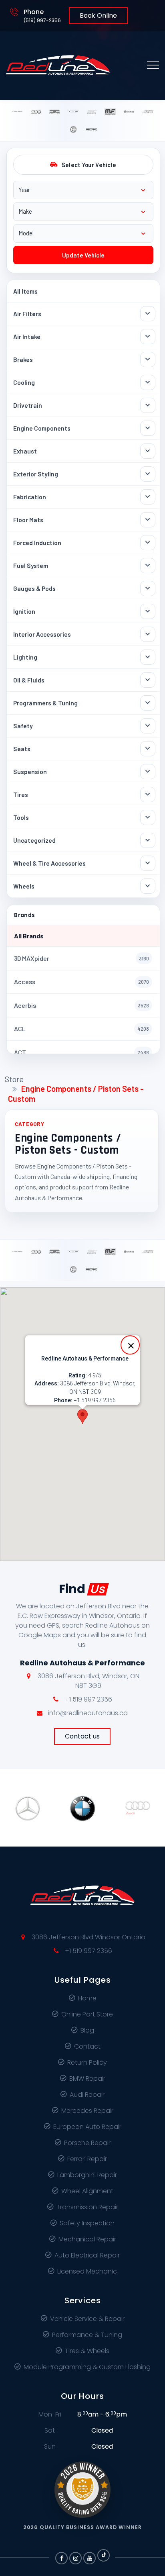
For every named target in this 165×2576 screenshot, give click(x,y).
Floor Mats (28, 520)
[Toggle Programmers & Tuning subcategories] (148, 703)
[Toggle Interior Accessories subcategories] (148, 634)
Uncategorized (34, 840)
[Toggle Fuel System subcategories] (148, 566)
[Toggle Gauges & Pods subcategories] (148, 588)
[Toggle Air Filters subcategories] (148, 314)
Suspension (30, 771)
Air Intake (27, 336)
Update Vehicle (83, 255)
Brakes (23, 359)
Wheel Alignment (87, 2191)
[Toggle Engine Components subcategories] (148, 428)
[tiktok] (104, 2555)
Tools (21, 817)
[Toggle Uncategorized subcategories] (148, 840)
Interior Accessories (42, 634)
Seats (22, 749)
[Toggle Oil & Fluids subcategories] (148, 680)
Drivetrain (28, 405)
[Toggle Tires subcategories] (148, 795)
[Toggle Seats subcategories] (148, 749)
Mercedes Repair (87, 2111)
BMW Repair (87, 2079)
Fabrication (30, 497)
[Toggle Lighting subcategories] (148, 657)
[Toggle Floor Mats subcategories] (148, 520)
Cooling (24, 382)
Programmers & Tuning (45, 703)
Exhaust (25, 451)
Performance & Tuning (87, 2335)
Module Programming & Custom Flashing (87, 2367)
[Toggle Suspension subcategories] (148, 772)
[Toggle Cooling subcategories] (148, 382)
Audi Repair (87, 2095)
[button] (82, 1417)
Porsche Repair (87, 2143)
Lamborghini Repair (87, 2175)
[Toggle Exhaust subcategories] (148, 451)
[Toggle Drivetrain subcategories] (148, 405)
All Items (25, 291)
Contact (87, 2046)
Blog (87, 2030)
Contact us (82, 1736)
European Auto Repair (87, 2127)
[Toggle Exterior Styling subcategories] (148, 474)
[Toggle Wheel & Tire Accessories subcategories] (148, 863)
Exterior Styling (36, 474)
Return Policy (87, 2062)
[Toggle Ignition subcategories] (148, 611)
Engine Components (42, 428)
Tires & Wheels (87, 2351)
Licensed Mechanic (87, 2271)
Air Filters (27, 314)
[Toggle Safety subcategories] (148, 726)
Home (87, 1998)
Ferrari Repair (87, 2159)
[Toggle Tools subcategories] (148, 817)
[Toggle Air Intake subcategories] (148, 337)
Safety (23, 726)
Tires (21, 794)
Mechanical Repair (87, 2239)
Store (14, 1079)
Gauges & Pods (34, 588)
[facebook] (61, 2558)
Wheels (24, 886)
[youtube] (90, 2558)
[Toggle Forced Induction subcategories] (148, 543)
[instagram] (75, 2558)
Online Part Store (87, 2014)
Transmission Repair (87, 2207)
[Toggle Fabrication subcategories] (148, 497)
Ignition (24, 611)
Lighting (25, 657)
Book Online (98, 15)
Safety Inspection (87, 2223)
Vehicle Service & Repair (87, 2319)
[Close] (130, 1345)
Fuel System (31, 565)
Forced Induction (37, 542)
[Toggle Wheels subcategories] (148, 886)
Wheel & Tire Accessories (49, 863)
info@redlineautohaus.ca (88, 1713)
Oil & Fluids (29, 680)
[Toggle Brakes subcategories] (148, 360)
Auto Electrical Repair (87, 2255)
